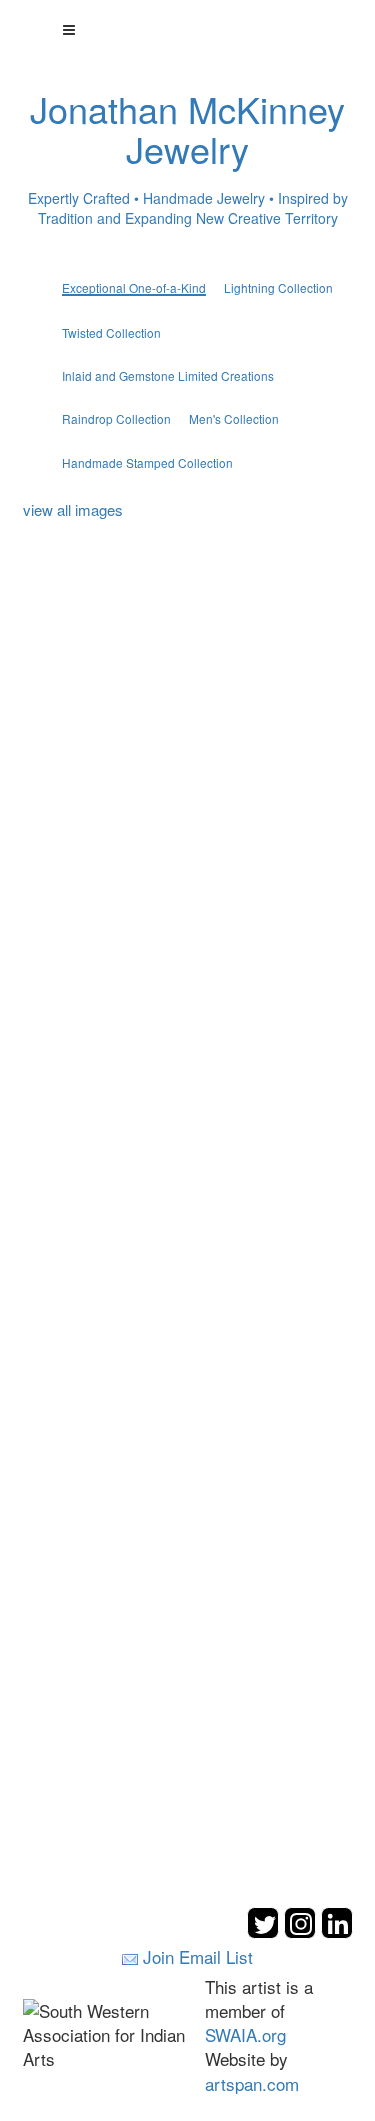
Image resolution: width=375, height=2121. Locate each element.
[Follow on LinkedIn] (337, 1932)
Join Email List (198, 1956)
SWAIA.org (245, 2034)
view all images (73, 509)
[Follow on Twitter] (265, 1932)
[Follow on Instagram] (302, 1932)
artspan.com (252, 2083)
